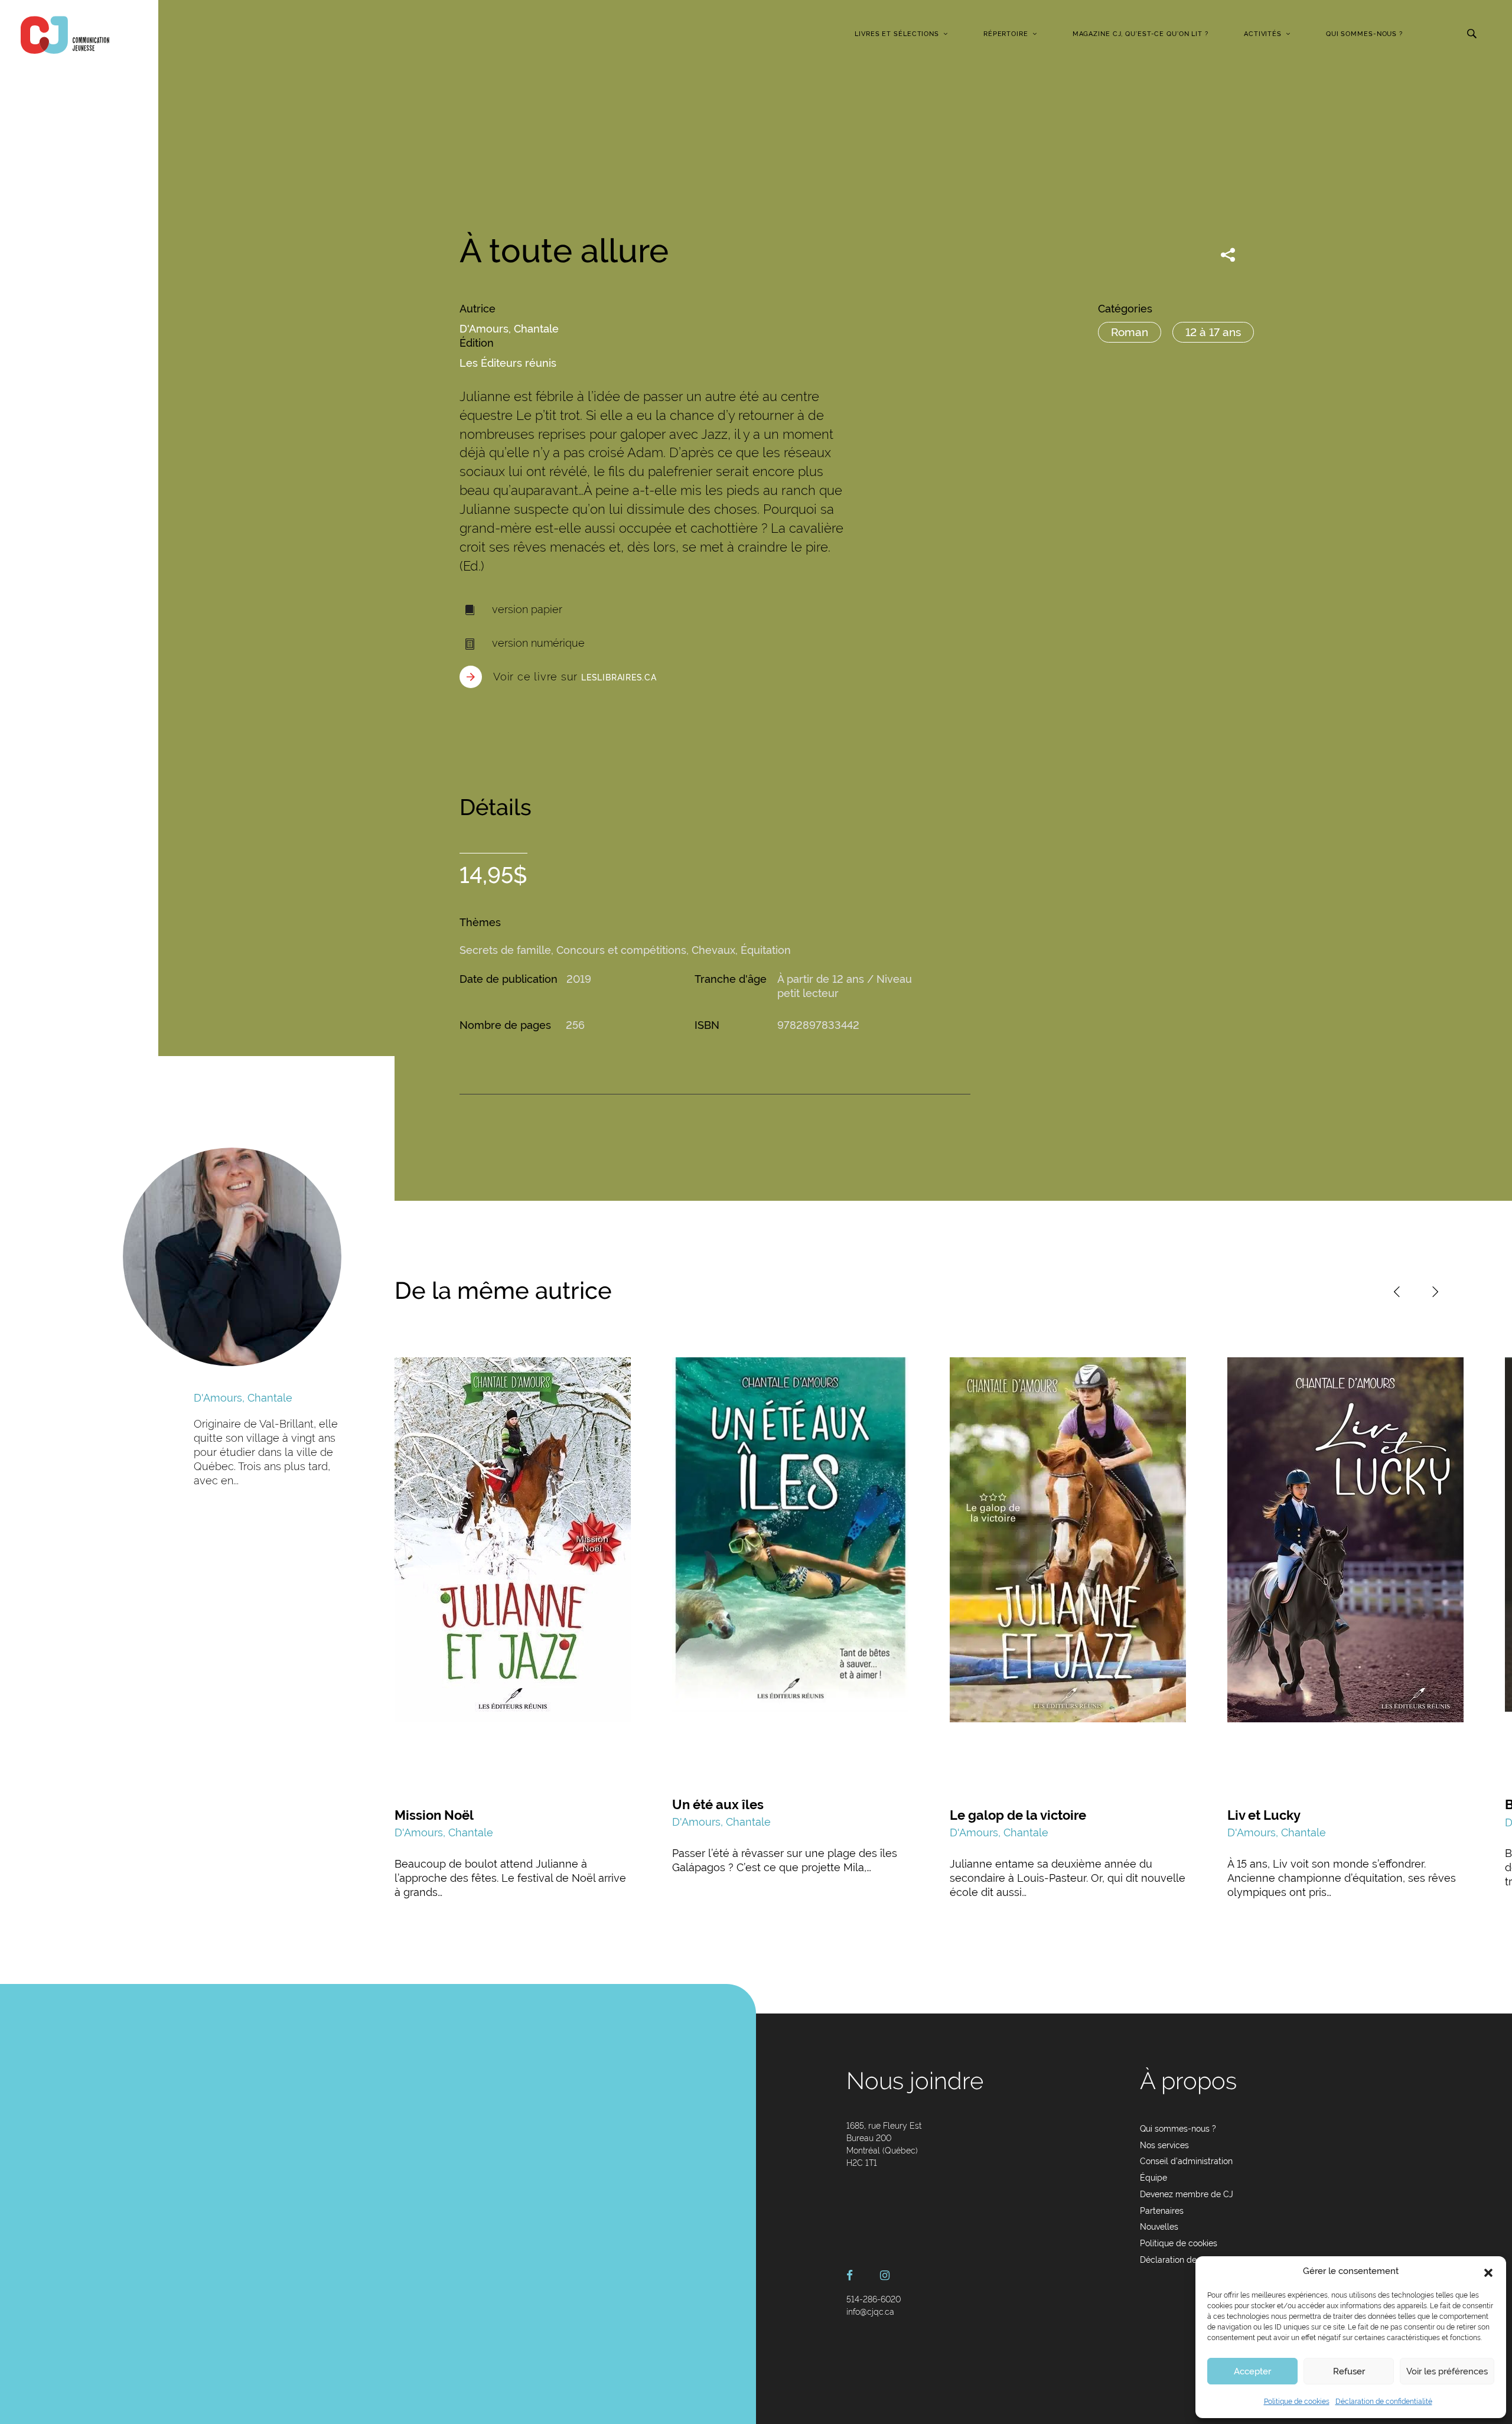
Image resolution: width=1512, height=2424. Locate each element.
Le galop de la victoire (1018, 1815)
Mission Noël (434, 1815)
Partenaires (1162, 2211)
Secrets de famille (505, 950)
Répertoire (1006, 34)
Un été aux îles (718, 1804)
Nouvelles (1159, 2227)
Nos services (1164, 2145)
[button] (1488, 2272)
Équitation (766, 950)
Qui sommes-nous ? (1364, 34)
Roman (1130, 332)
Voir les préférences (1447, 2371)
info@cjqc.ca (870, 2312)
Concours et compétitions (621, 950)
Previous (1397, 1292)
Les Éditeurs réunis (508, 363)
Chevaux (713, 950)
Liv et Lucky (1264, 1815)
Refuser (1349, 2371)
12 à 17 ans (1213, 332)
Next (1435, 1292)
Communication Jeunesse (65, 35)
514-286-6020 (874, 2299)
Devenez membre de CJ (1187, 2194)
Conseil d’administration (1186, 2161)
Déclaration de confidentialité (1384, 2402)
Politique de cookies (1297, 2402)
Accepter (1252, 2371)
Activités (1263, 34)
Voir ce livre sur (575, 677)
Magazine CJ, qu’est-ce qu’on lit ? (1140, 34)
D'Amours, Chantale (509, 329)
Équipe (1153, 2178)
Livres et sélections (897, 34)
